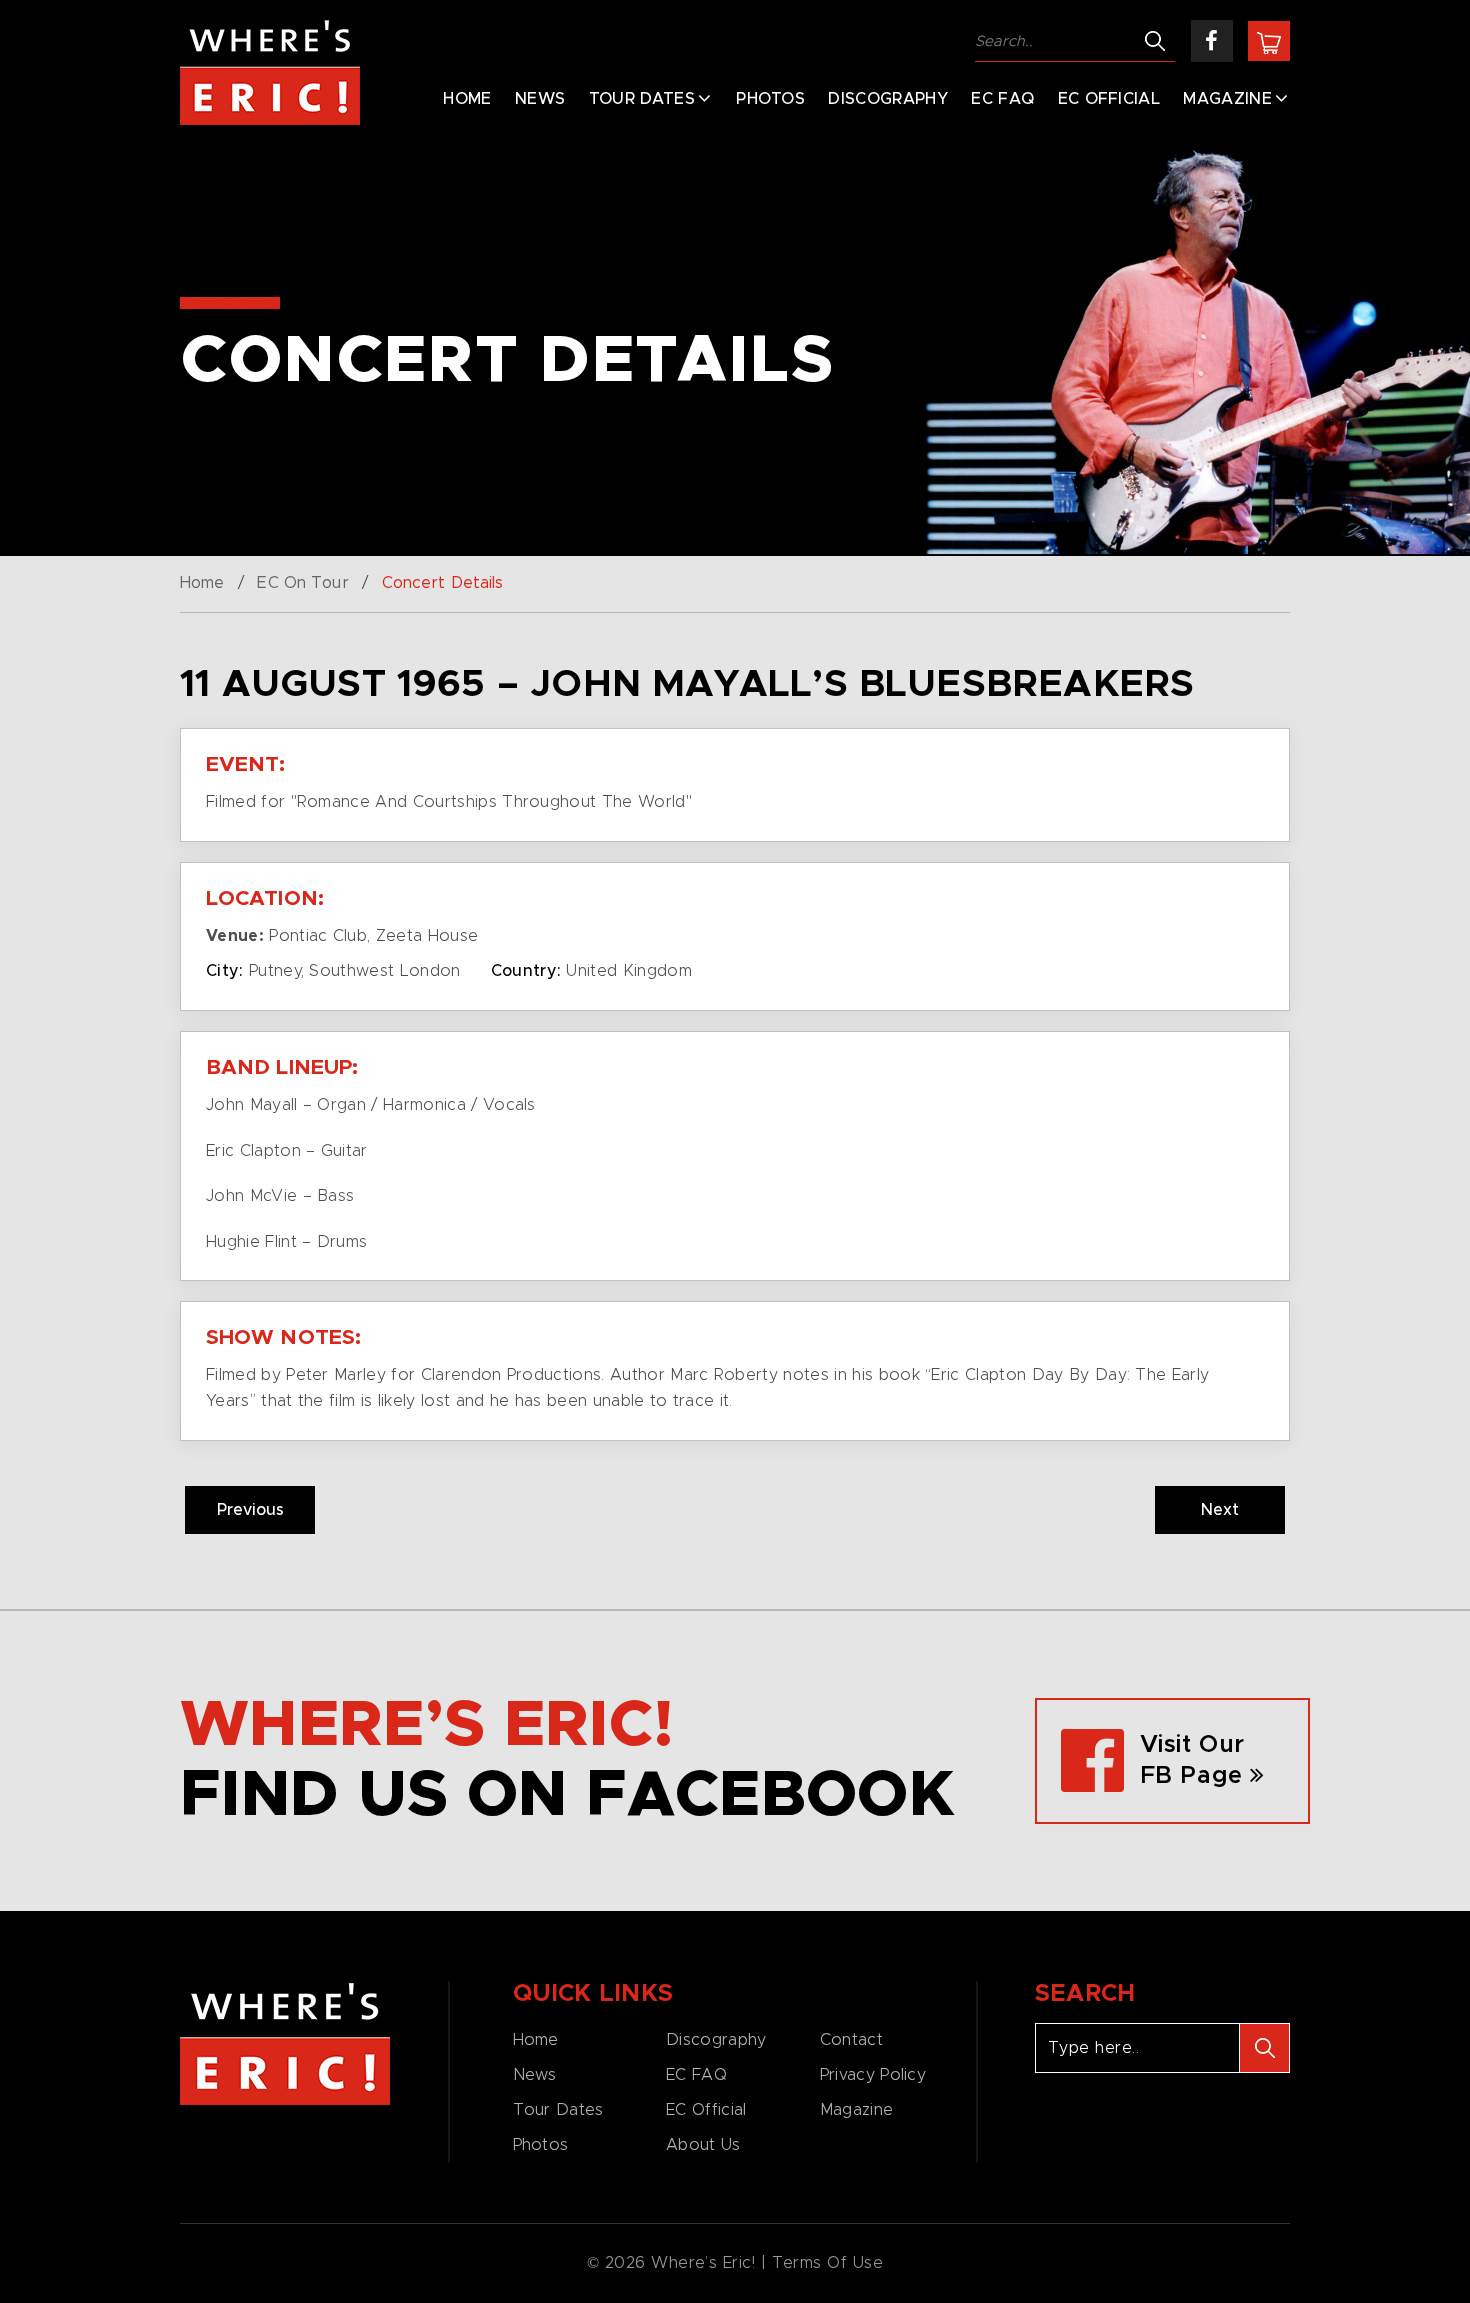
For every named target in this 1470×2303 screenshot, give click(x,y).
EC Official (1109, 99)
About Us (703, 2145)
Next (1220, 1510)
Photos (770, 99)
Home (467, 99)
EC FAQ (1002, 99)
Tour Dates (642, 99)
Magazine (1227, 99)
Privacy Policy (873, 2075)
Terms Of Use (828, 2263)
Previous (250, 1510)
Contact (851, 2040)
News (540, 99)
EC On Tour (302, 583)
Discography (888, 99)
